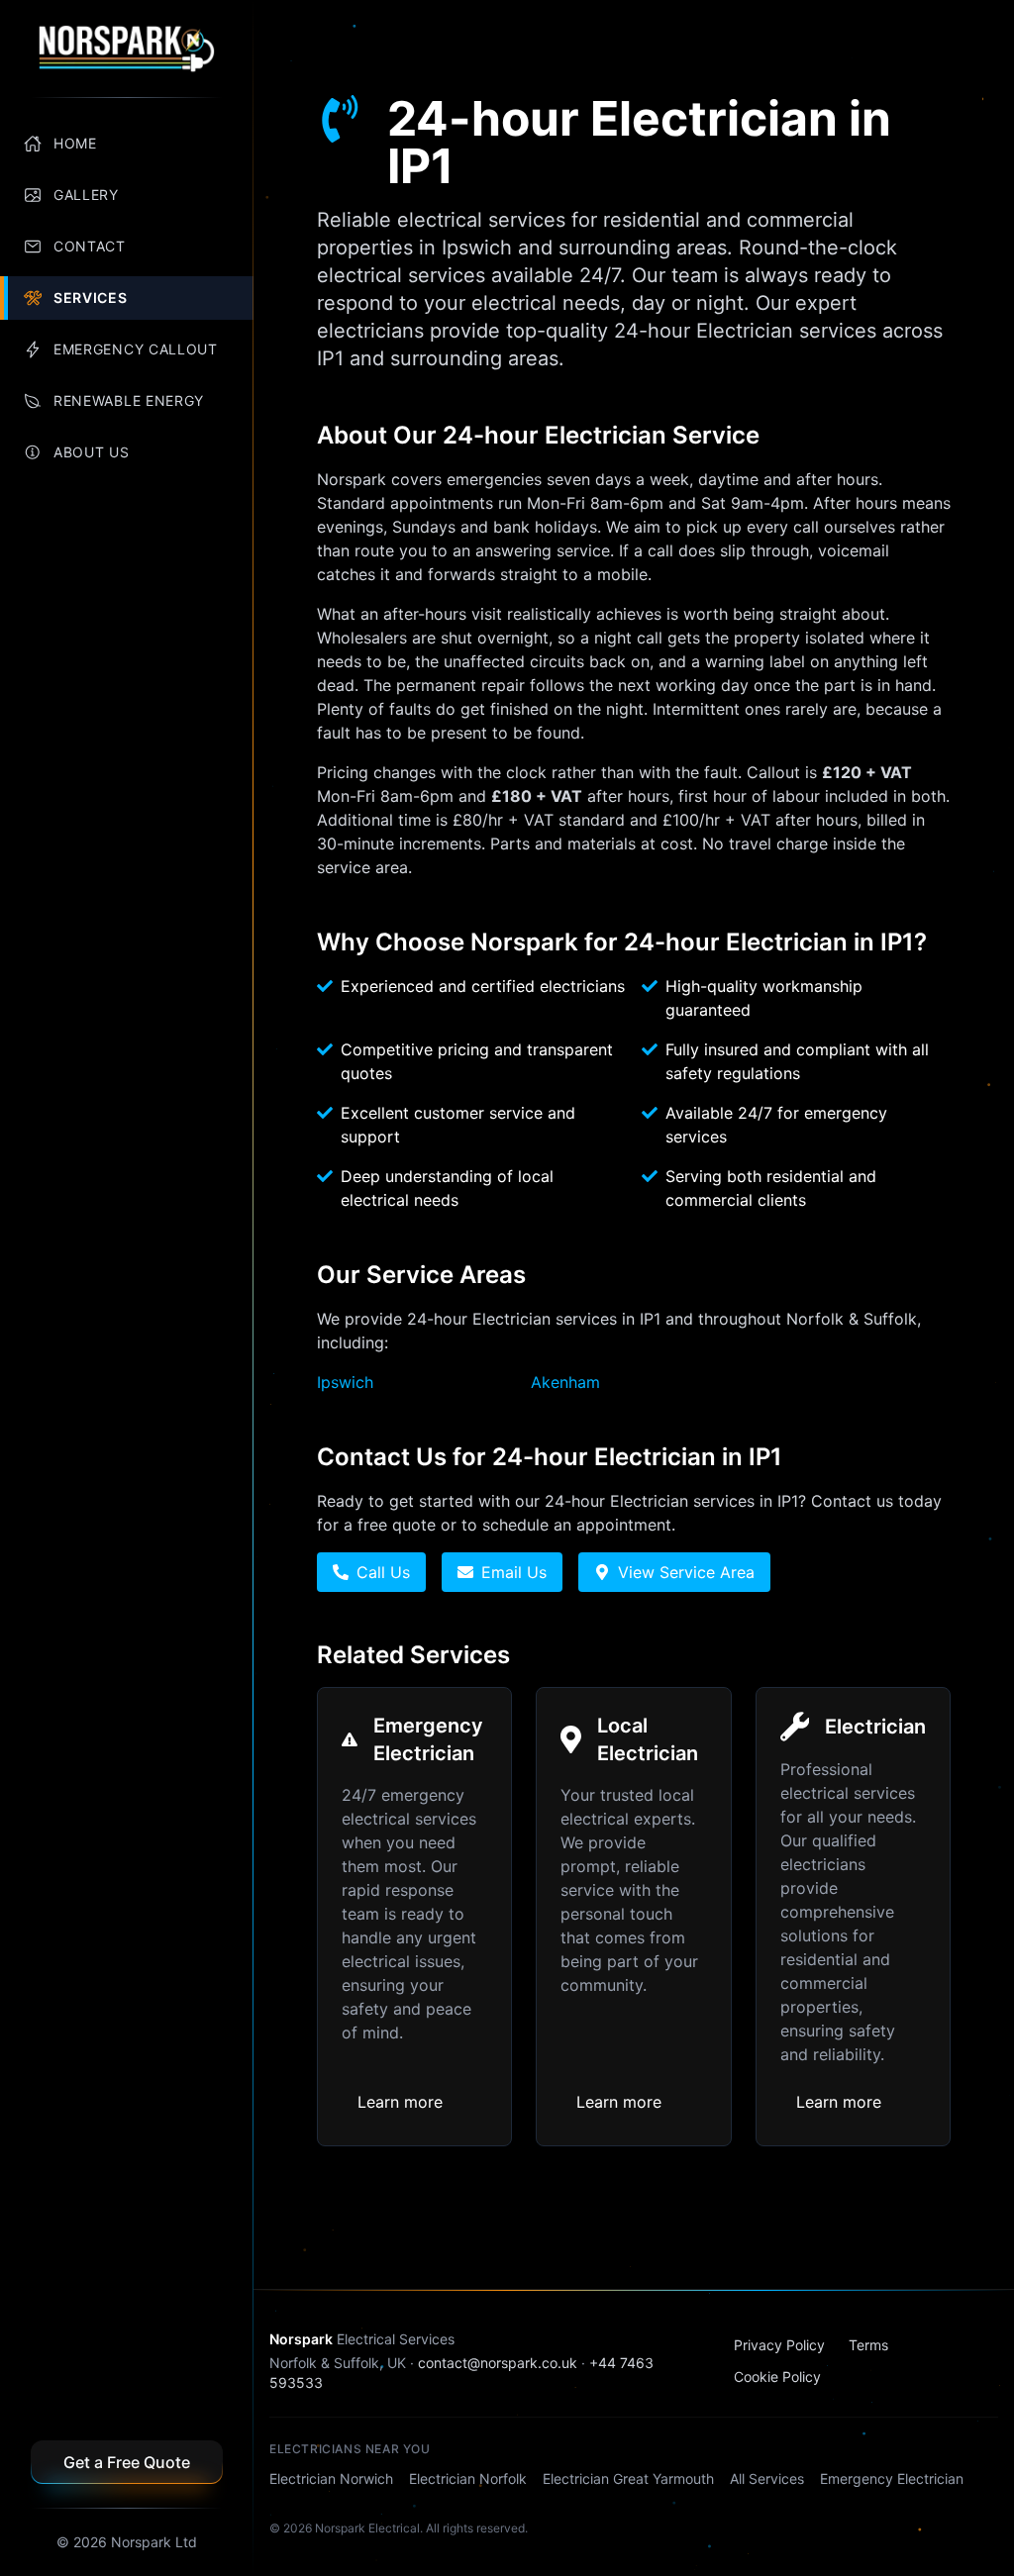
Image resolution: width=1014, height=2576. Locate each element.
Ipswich (345, 1382)
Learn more (400, 2102)
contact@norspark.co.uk (498, 2363)
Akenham (565, 1382)
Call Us (383, 1572)
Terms (868, 2345)
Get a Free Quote (127, 2462)
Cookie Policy (777, 2377)
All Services (767, 2478)
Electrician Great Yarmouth (628, 2478)
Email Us (514, 1572)
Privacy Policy (779, 2345)
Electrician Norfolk (468, 2478)
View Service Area (686, 1572)
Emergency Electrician (892, 2478)
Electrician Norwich (331, 2478)
